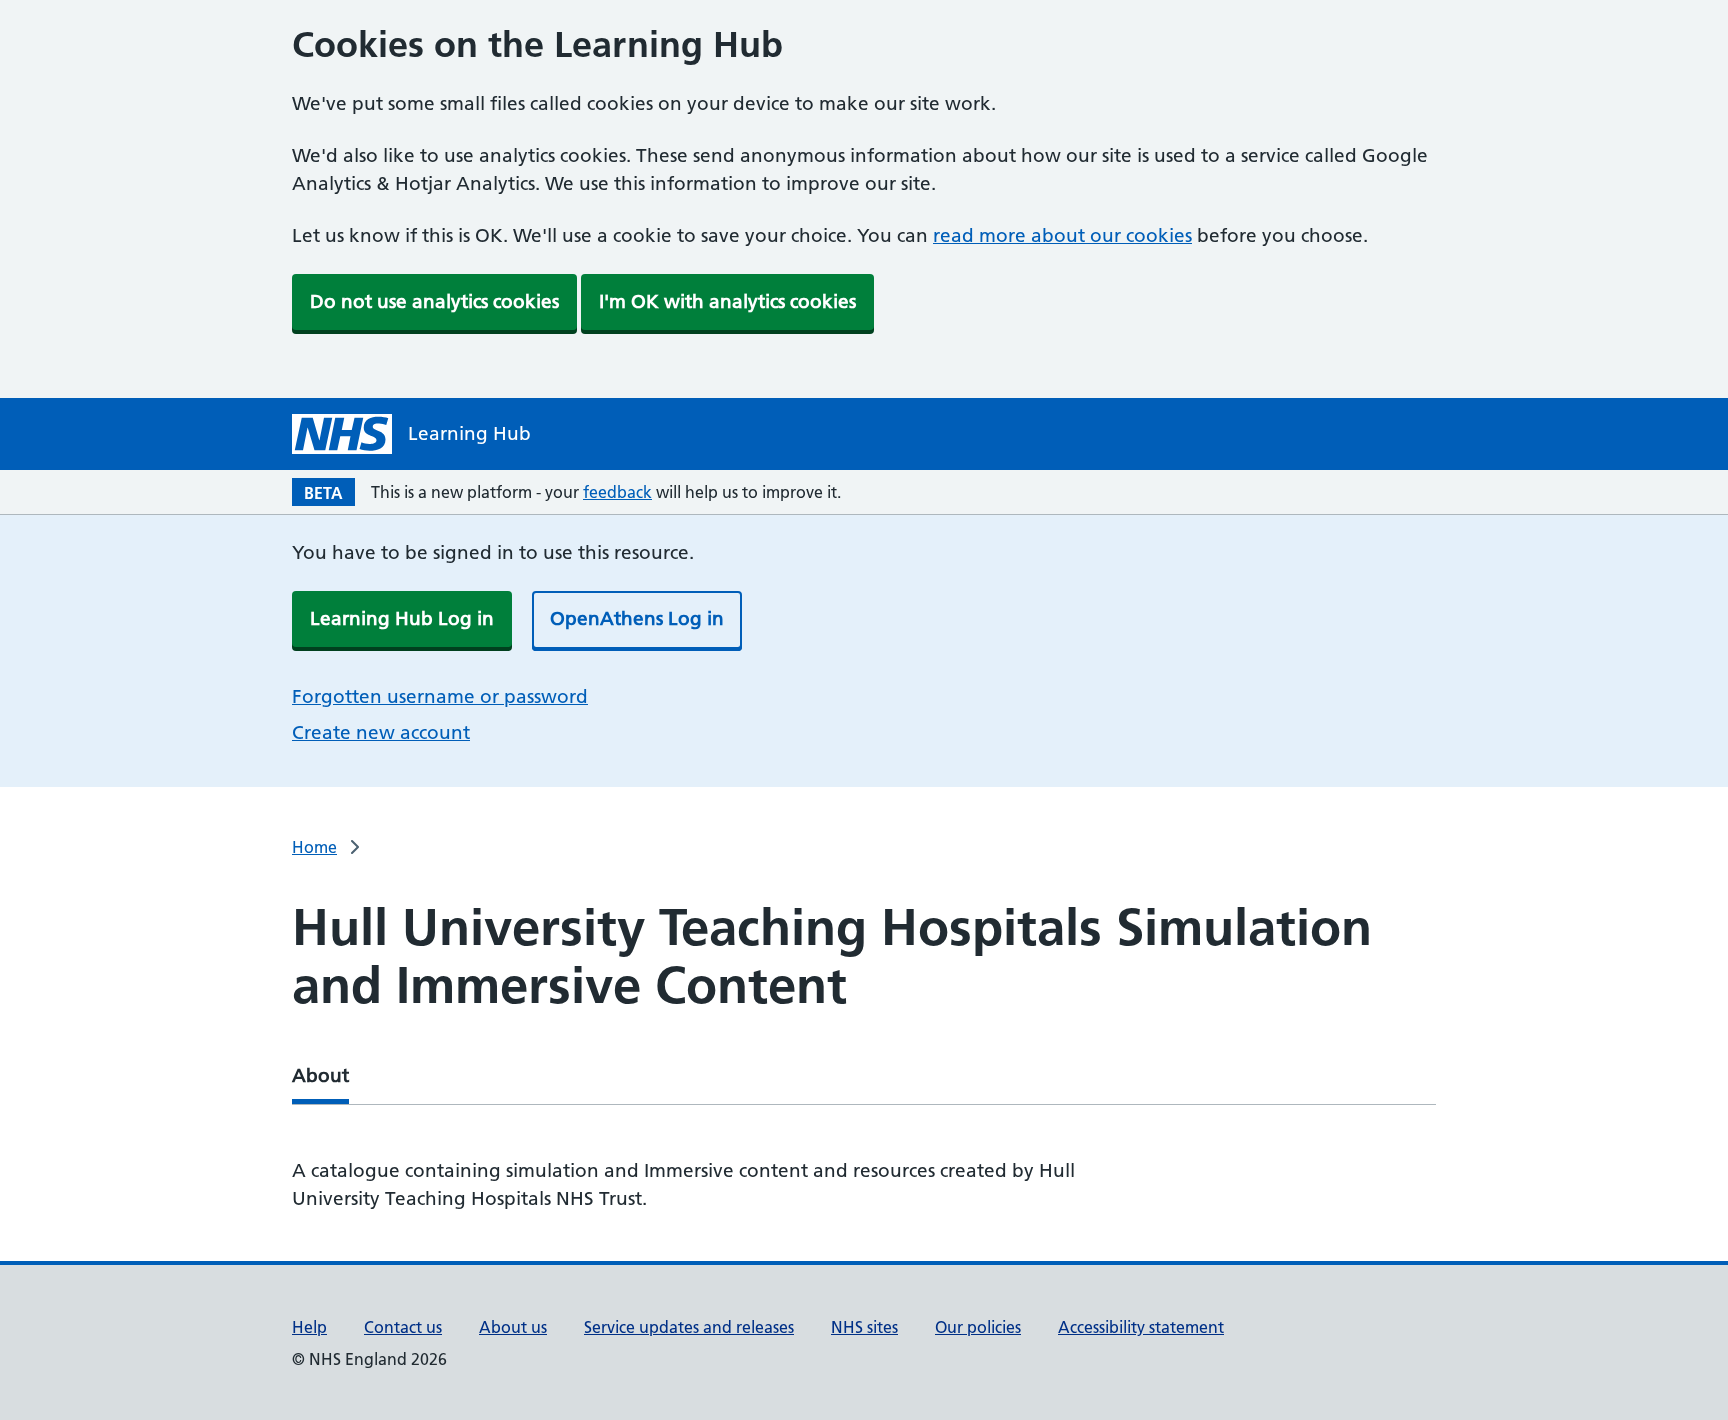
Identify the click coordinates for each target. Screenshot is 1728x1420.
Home (314, 847)
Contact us (403, 1327)
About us (513, 1327)
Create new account (381, 732)
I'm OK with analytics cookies (727, 301)
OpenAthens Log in (637, 618)
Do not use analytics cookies (434, 301)
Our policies (978, 1327)
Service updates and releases (689, 1327)
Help (309, 1327)
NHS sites (864, 1327)
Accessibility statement (1141, 1327)
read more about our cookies (1062, 235)
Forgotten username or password (440, 696)
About (320, 1075)
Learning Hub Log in (402, 618)
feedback (617, 492)
